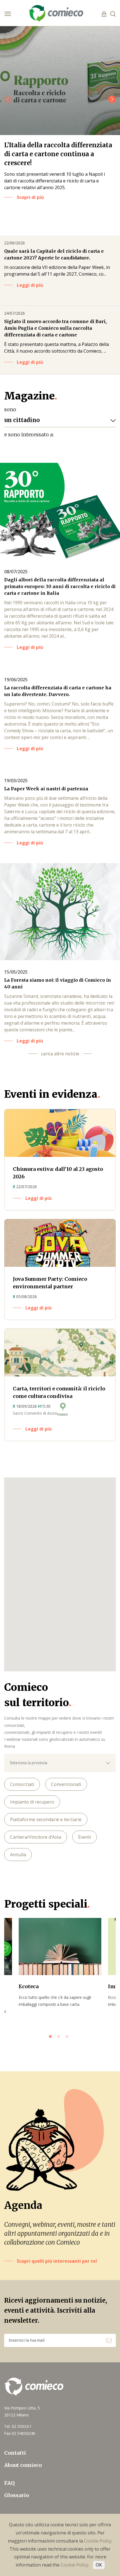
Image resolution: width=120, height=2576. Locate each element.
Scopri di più (30, 197)
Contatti (15, 2453)
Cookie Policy (98, 2541)
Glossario (17, 2495)
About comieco (23, 2465)
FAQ (9, 2483)
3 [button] (68, 2038)
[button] (112, 99)
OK (99, 2565)
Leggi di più (30, 285)
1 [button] (52, 2038)
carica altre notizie (60, 1054)
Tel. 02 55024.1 (18, 2426)
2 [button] (60, 2038)
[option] (60, 1963)
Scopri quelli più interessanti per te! (57, 2261)
